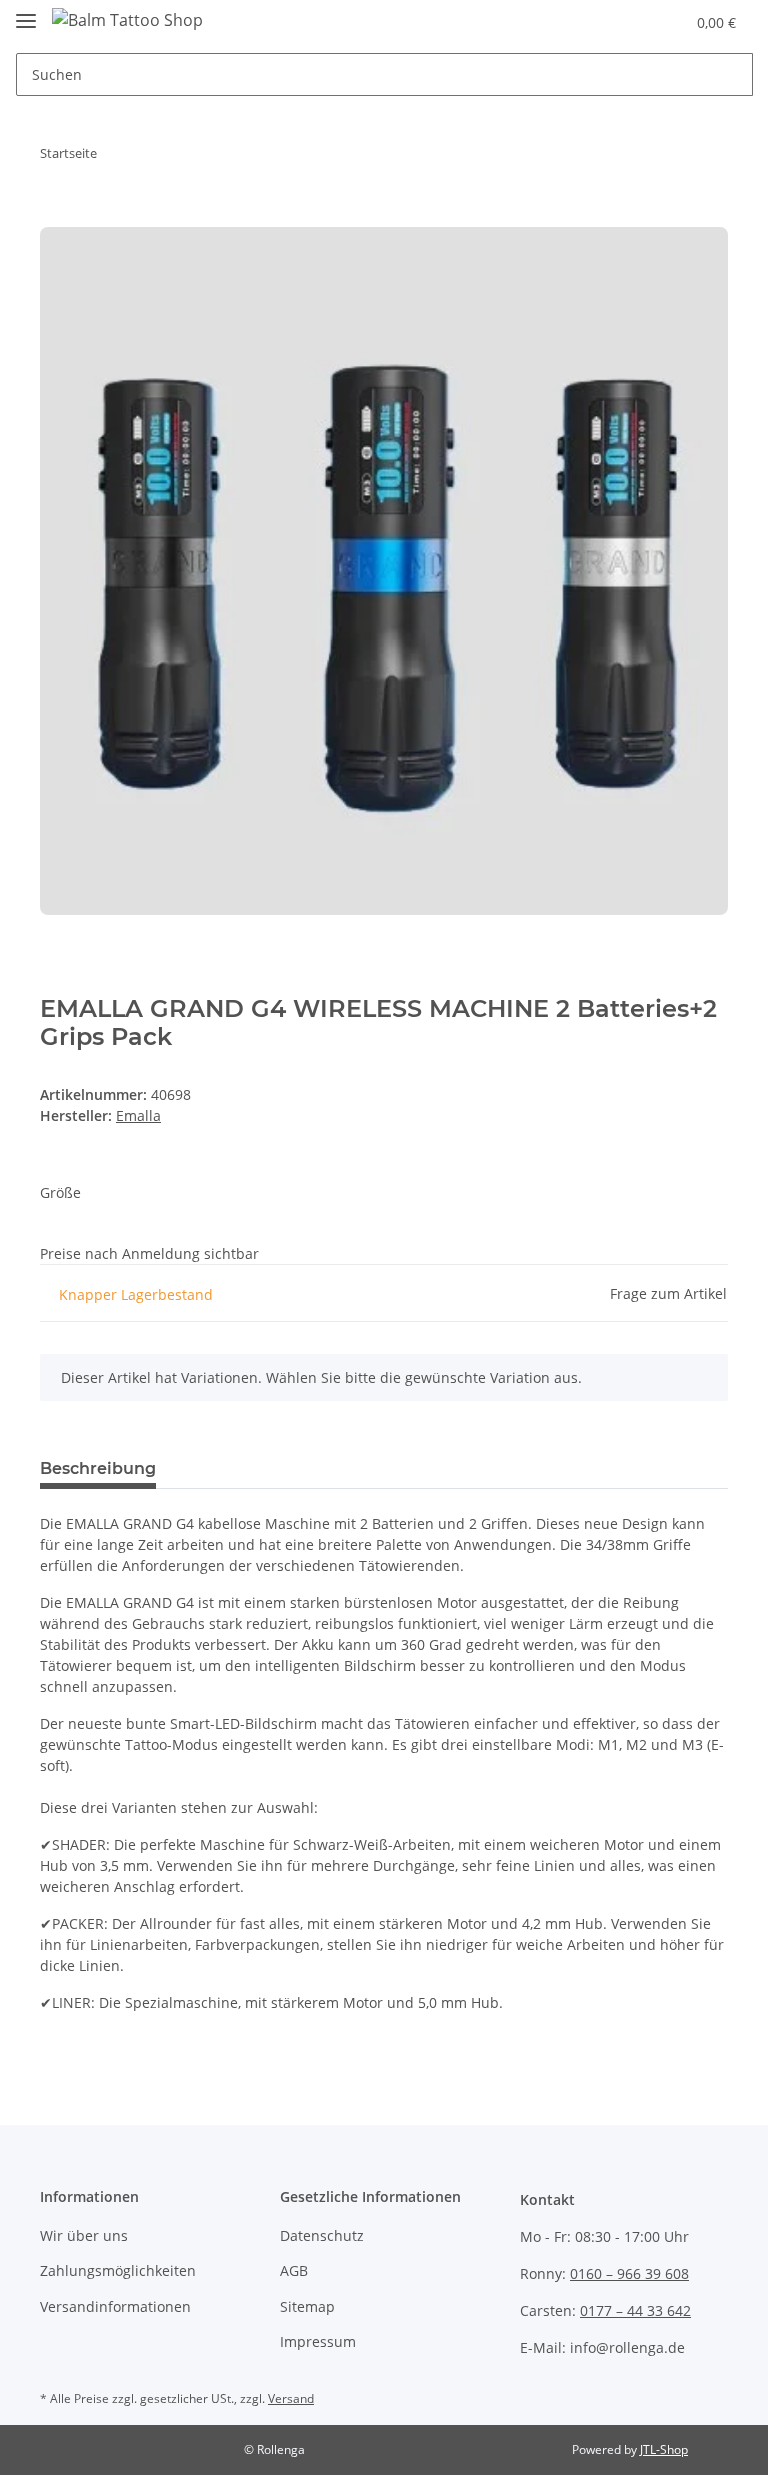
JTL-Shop (664, 2449)
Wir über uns (84, 2235)
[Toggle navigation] (26, 12)
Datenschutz (322, 2235)
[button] (590, 22)
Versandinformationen (115, 2306)
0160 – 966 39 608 (629, 2273)
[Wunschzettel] (630, 22)
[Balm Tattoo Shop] (127, 19)
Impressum (318, 2341)
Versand (291, 2398)
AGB (294, 2270)
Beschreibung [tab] (98, 1468)
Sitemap (307, 2306)
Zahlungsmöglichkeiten (118, 2270)
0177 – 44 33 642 (635, 2310)
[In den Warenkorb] (56, 216)
